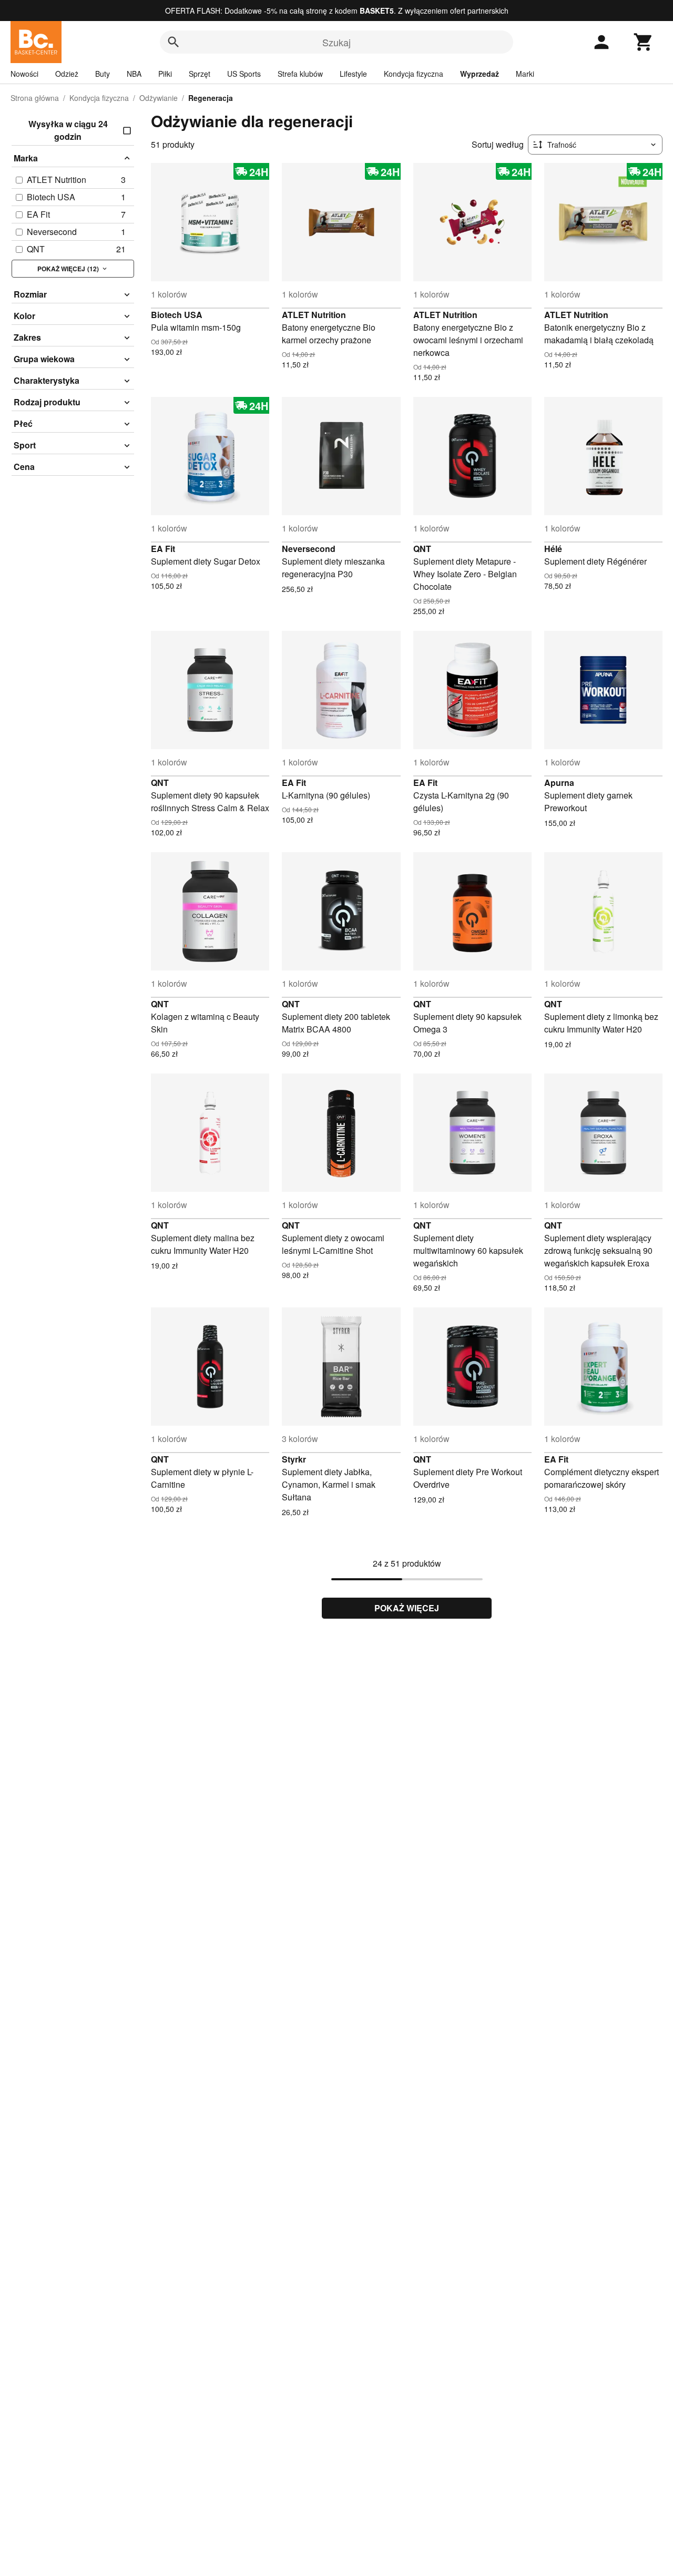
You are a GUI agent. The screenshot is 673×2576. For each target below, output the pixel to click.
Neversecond (309, 549)
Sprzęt (200, 74)
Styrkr (294, 1459)
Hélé (553, 549)
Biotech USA (177, 315)
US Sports (244, 74)
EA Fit (163, 549)
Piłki (165, 74)
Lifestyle (353, 74)
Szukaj (336, 42)
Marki (525, 74)
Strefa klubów (300, 74)
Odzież (67, 74)
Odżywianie (159, 98)
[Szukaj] (174, 42)
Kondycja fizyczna (414, 74)
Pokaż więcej (407, 1608)
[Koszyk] (644, 42)
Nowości (24, 74)
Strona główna (35, 98)
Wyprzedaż (480, 74)
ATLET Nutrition (314, 315)
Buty (103, 74)
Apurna (559, 783)
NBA (134, 74)
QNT (422, 549)
